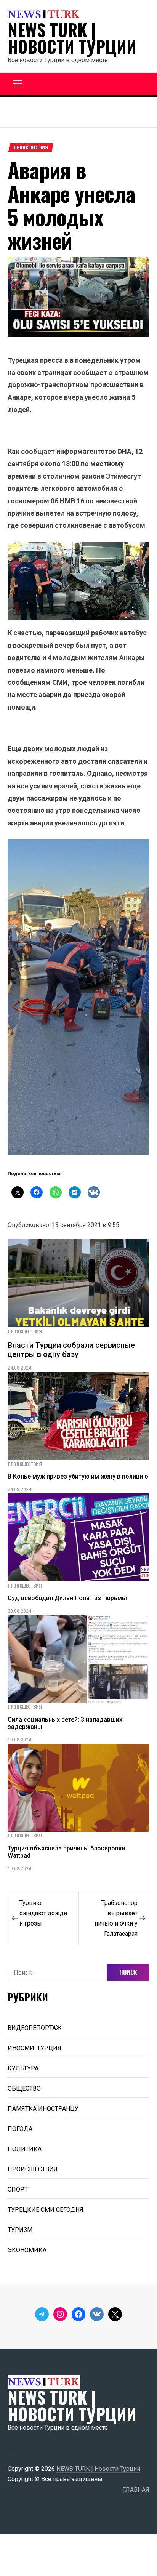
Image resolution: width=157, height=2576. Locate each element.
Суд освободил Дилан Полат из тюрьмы (67, 1598)
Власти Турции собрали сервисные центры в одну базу (71, 1350)
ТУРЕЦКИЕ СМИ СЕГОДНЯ (46, 2210)
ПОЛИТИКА (25, 2149)
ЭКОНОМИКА (27, 2250)
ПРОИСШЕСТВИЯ (31, 147)
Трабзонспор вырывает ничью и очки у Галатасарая (116, 1918)
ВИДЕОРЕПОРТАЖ (35, 2028)
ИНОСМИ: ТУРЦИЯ (34, 2048)
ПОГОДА (20, 2129)
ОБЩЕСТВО (24, 2088)
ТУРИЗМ (20, 2230)
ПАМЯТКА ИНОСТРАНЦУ (43, 2109)
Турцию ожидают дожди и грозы (43, 1913)
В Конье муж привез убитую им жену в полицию (78, 1476)
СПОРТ (18, 2189)
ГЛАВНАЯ (136, 2490)
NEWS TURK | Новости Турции (72, 38)
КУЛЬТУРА (23, 2068)
